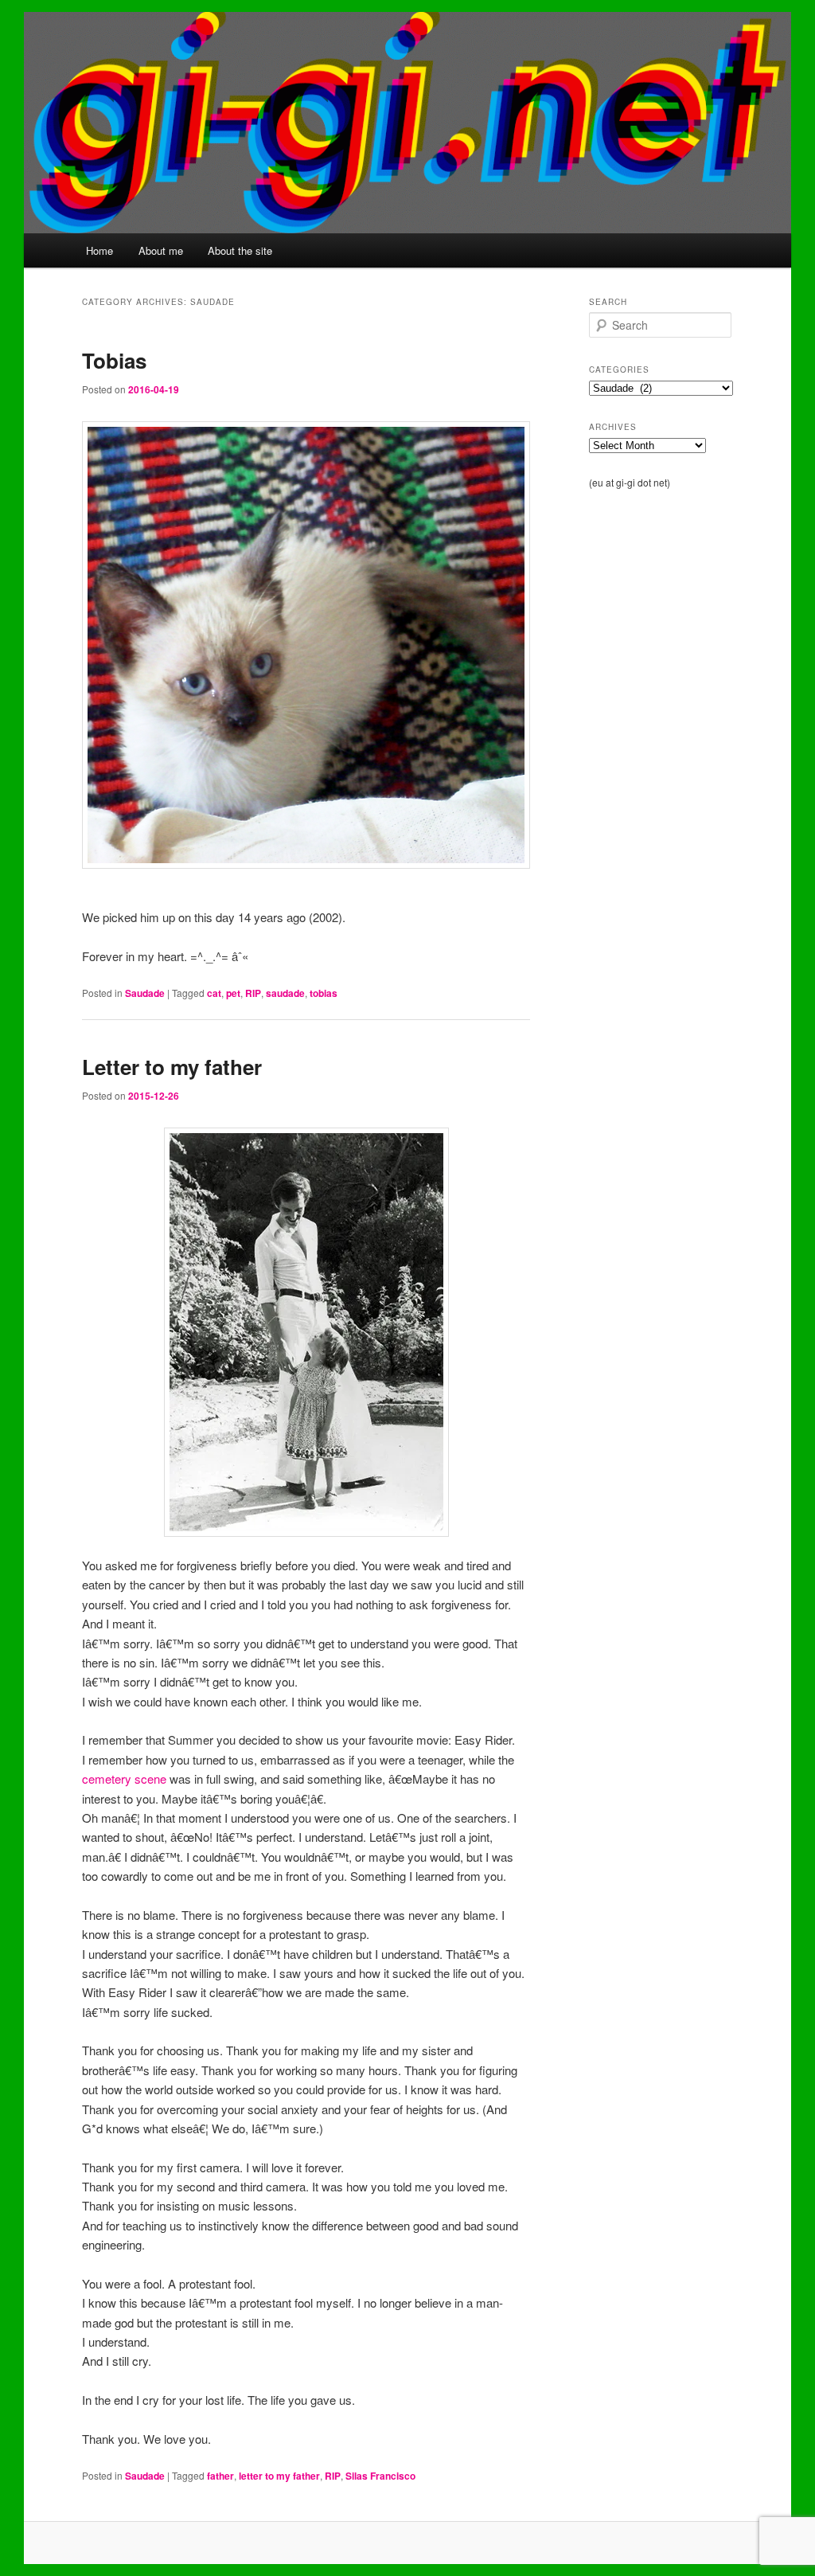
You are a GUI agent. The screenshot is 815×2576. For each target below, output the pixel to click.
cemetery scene (124, 1779)
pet (233, 993)
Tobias (114, 360)
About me (161, 250)
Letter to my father (172, 1067)
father (220, 2476)
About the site (240, 250)
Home (99, 250)
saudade (285, 993)
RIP (253, 993)
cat (214, 993)
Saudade (145, 993)
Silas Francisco (380, 2476)
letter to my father (279, 2476)
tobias (324, 993)
